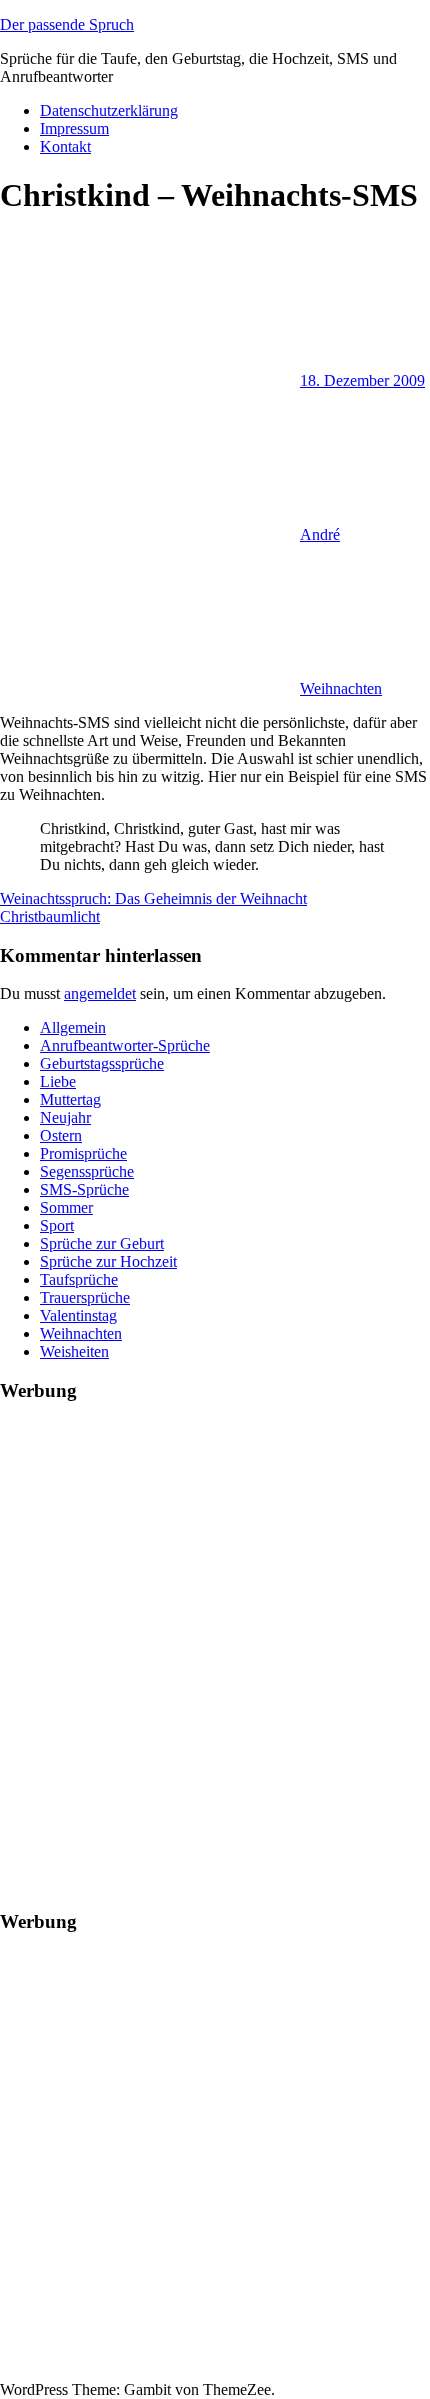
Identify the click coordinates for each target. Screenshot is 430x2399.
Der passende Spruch (67, 24)
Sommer (66, 1207)
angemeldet (100, 993)
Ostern (61, 1135)
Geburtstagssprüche (102, 1063)
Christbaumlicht (50, 916)
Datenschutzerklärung (109, 110)
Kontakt (65, 146)
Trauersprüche (85, 1297)
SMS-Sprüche (84, 1189)
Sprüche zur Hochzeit (108, 1261)
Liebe (58, 1081)
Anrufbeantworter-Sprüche (125, 1045)
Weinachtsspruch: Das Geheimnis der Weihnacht (153, 898)
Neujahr (65, 1117)
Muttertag (70, 1099)
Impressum (74, 128)
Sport (57, 1225)
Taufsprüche (79, 1279)
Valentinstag (78, 1315)
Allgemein (73, 1027)
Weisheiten (74, 1351)
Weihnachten (341, 688)
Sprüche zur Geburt (102, 1243)
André (320, 534)
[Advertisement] (215, 1636)
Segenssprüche (87, 1171)
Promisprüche (83, 1153)
